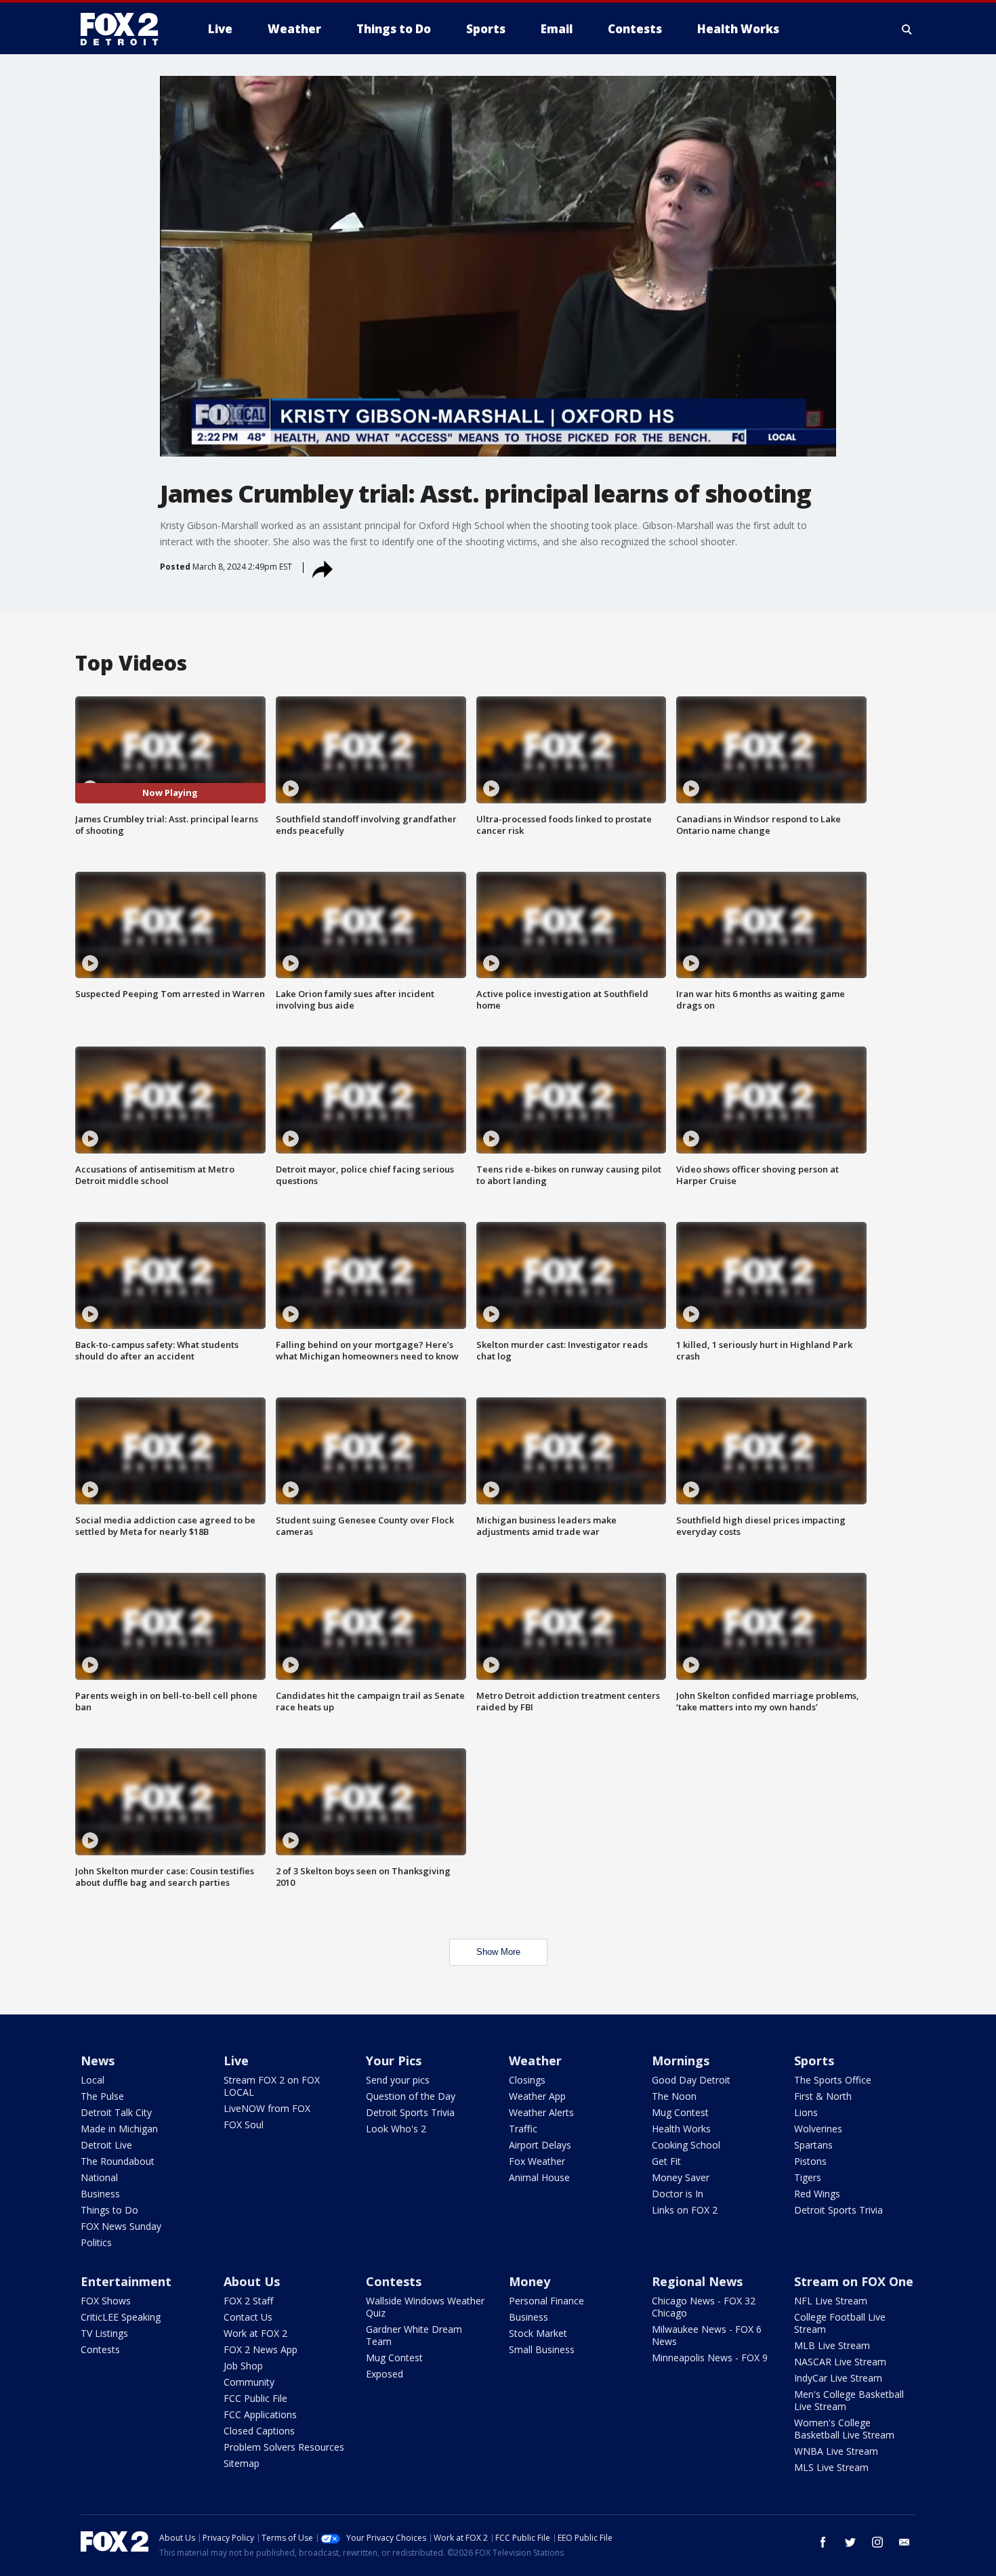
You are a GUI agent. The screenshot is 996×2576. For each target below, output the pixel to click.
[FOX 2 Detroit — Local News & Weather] (125, 29)
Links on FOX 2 (685, 2210)
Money (530, 2281)
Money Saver (681, 2177)
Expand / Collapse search (907, 29)
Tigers (808, 2177)
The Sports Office (833, 2080)
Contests (100, 2349)
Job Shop (243, 2366)
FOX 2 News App (261, 2349)
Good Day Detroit (691, 2080)
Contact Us (248, 2317)
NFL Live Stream (831, 2301)
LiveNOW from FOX (267, 2108)
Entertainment (126, 2281)
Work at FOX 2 (255, 2333)
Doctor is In (678, 2194)
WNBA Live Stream (836, 2451)
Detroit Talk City (116, 2112)
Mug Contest (680, 2112)
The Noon (674, 2096)
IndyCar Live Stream (838, 2378)
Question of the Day (411, 2096)
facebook (823, 2542)
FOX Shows (106, 2301)
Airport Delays (540, 2145)
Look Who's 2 (396, 2129)
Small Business (542, 2349)
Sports (814, 2061)
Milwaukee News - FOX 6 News (707, 2335)
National (99, 2177)
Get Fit (666, 2161)
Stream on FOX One (854, 2281)
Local (92, 2080)
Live (236, 2061)
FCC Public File (255, 2398)
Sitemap (242, 2463)
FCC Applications (260, 2414)
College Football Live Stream (840, 2323)
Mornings (681, 2061)
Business (100, 2194)
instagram (877, 2542)
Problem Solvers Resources (284, 2447)
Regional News (697, 2281)
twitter (850, 2542)
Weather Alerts (541, 2112)
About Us (252, 2281)
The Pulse (102, 2096)
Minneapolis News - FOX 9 (710, 2358)
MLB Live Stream (832, 2345)
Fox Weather (537, 2161)
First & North (823, 2096)
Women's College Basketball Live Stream (844, 2429)
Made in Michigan (119, 2129)
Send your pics (398, 2080)
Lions (806, 2112)
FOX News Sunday (121, 2226)
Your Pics (394, 2061)
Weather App (537, 2096)
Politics (96, 2242)
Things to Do (109, 2210)
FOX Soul (244, 2125)
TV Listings (104, 2333)
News (98, 2061)
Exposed (385, 2374)
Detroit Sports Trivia (410, 2112)
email (905, 2542)
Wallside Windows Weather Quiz (425, 2307)
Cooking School (686, 2145)
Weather (535, 2061)
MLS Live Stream (831, 2467)
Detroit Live (106, 2145)
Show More (498, 1952)
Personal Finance (546, 2301)
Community (249, 2382)
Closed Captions (259, 2431)
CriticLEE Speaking (121, 2317)
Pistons (810, 2161)
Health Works (681, 2129)
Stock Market (538, 2333)
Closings (527, 2080)
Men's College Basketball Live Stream (849, 2400)
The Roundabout (118, 2161)
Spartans (813, 2145)
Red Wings (817, 2194)
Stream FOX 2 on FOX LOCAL (272, 2086)
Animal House (539, 2177)
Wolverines (818, 2129)
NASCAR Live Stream (840, 2362)
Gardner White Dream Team (414, 2335)
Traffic (523, 2129)
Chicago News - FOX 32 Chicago (704, 2307)
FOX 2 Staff (248, 2301)
